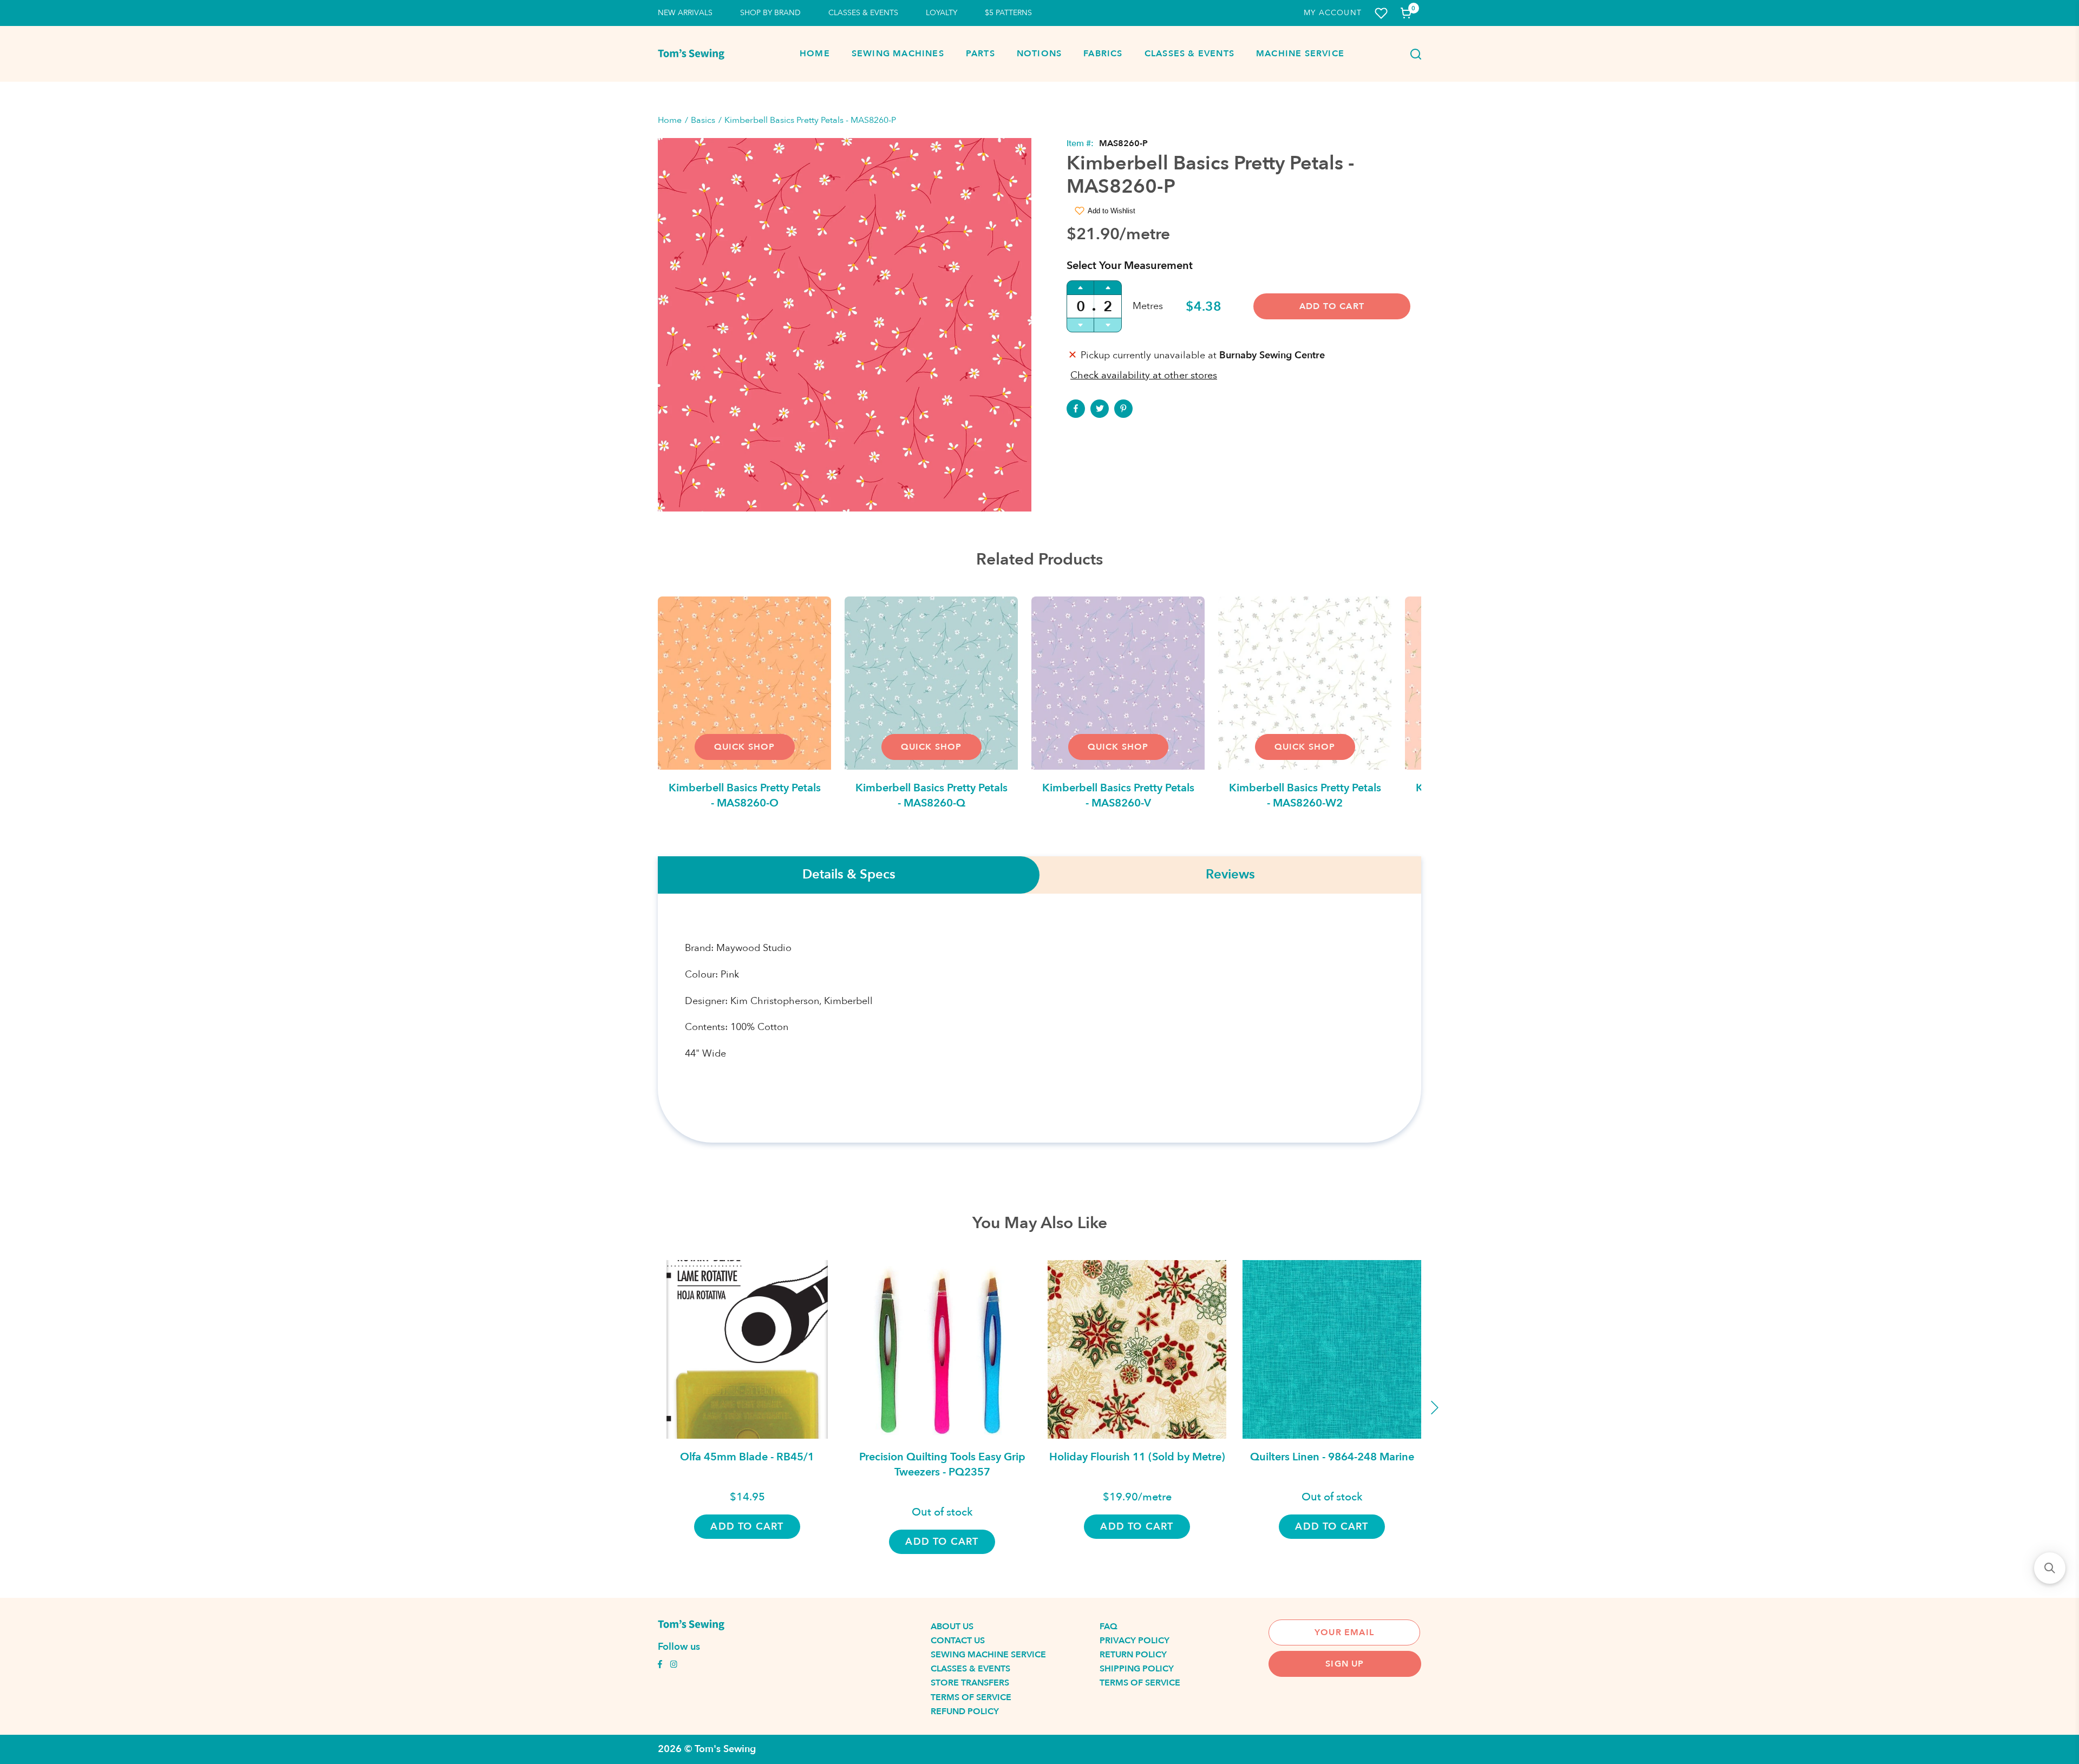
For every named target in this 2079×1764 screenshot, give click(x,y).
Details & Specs (849, 875)
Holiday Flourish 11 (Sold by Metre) (1137, 1457)
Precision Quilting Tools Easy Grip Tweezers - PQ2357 (942, 1464)
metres (1148, 306)
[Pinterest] (1123, 409)
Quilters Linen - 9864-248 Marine (1332, 1457)
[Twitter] (1100, 409)
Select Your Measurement (1130, 265)
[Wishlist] (1381, 13)
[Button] (1413, 54)
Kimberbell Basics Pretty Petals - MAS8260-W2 (1305, 795)
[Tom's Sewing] (691, 54)
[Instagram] (674, 1665)
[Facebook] (1076, 409)
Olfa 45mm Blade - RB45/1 (747, 1457)
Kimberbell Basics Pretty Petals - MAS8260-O (745, 795)
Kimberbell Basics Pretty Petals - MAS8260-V (1118, 795)
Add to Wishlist (1112, 211)
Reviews (1230, 875)
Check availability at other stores (1144, 375)
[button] (2050, 1568)
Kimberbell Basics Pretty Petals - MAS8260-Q (931, 795)
